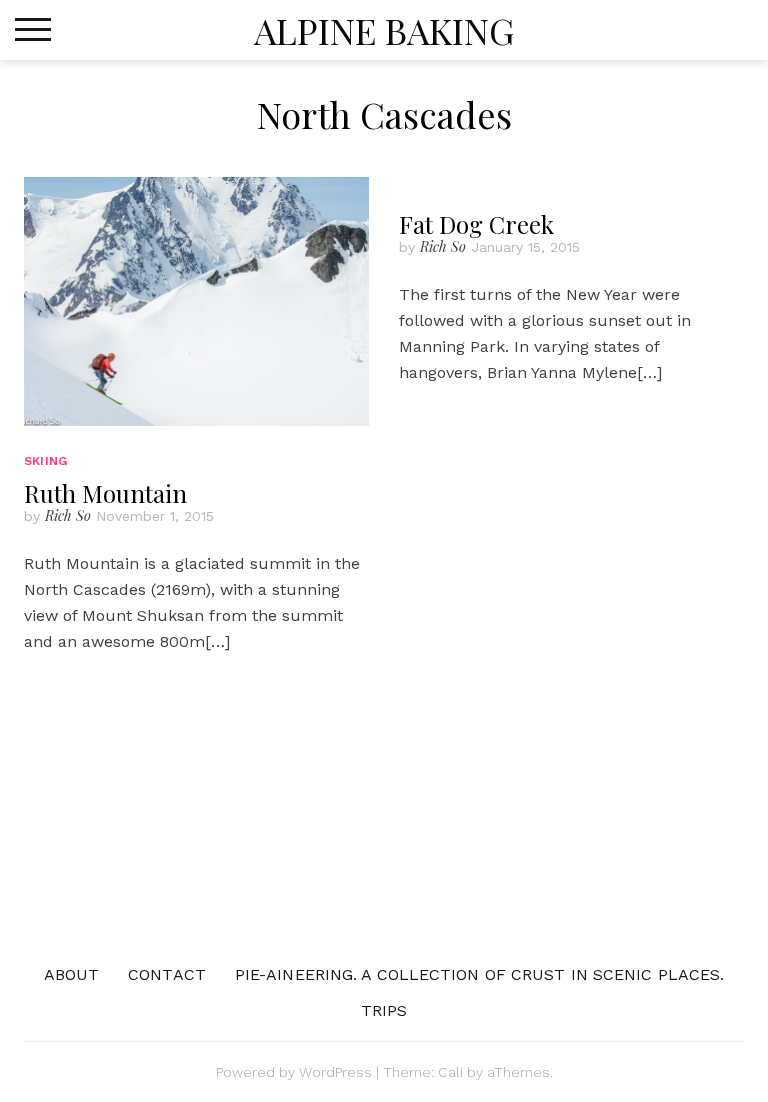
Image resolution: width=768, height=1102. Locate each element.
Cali (450, 1072)
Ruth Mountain (105, 493)
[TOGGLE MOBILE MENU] (33, 30)
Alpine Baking (384, 30)
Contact (167, 974)
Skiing (45, 461)
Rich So (68, 515)
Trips (384, 1010)
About (72, 974)
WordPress (335, 1072)
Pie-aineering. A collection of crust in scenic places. (479, 974)
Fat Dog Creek (476, 224)
